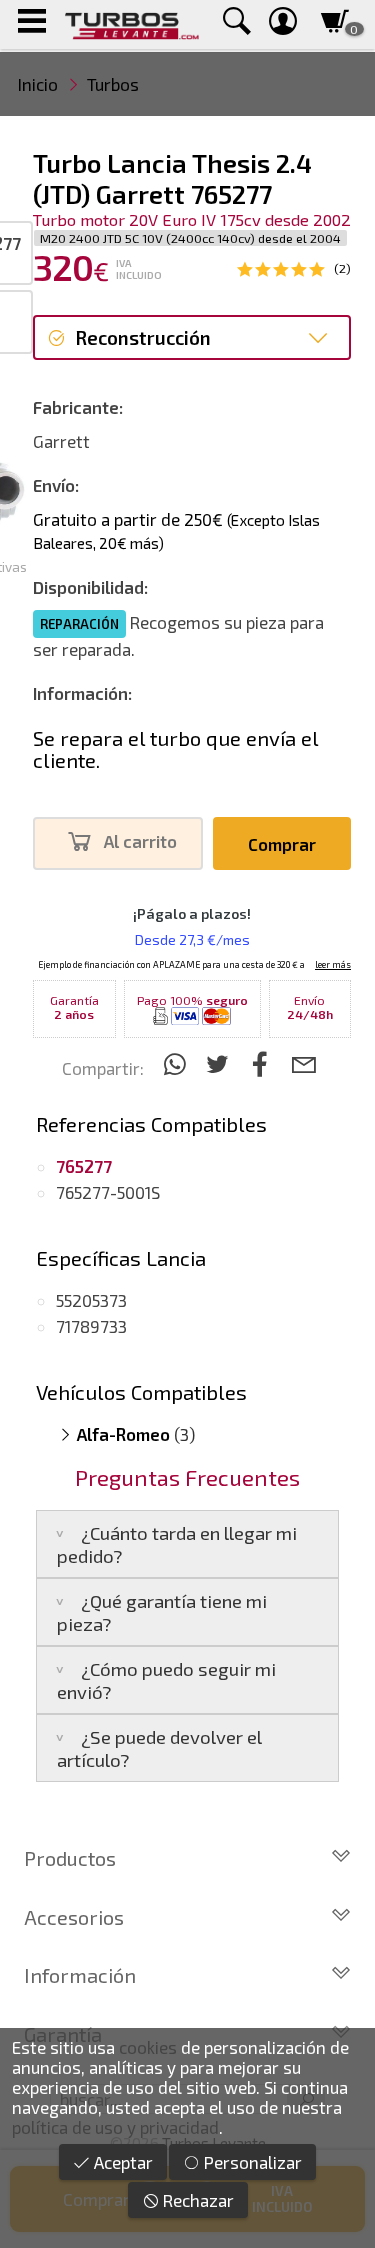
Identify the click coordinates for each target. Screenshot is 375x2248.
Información (80, 1975)
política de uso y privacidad (115, 2127)
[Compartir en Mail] (303, 1063)
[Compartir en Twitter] (220, 1063)
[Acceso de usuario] (283, 24)
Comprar (282, 844)
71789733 (91, 1326)
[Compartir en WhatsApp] (177, 1063)
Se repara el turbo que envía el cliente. (175, 749)
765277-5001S (108, 1192)
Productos (70, 1858)
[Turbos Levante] (131, 24)
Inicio (38, 84)
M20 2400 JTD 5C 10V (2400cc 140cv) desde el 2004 (190, 238)
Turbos (113, 84)
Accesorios (74, 1917)
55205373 (91, 1300)
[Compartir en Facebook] (263, 1063)
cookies (148, 2047)
